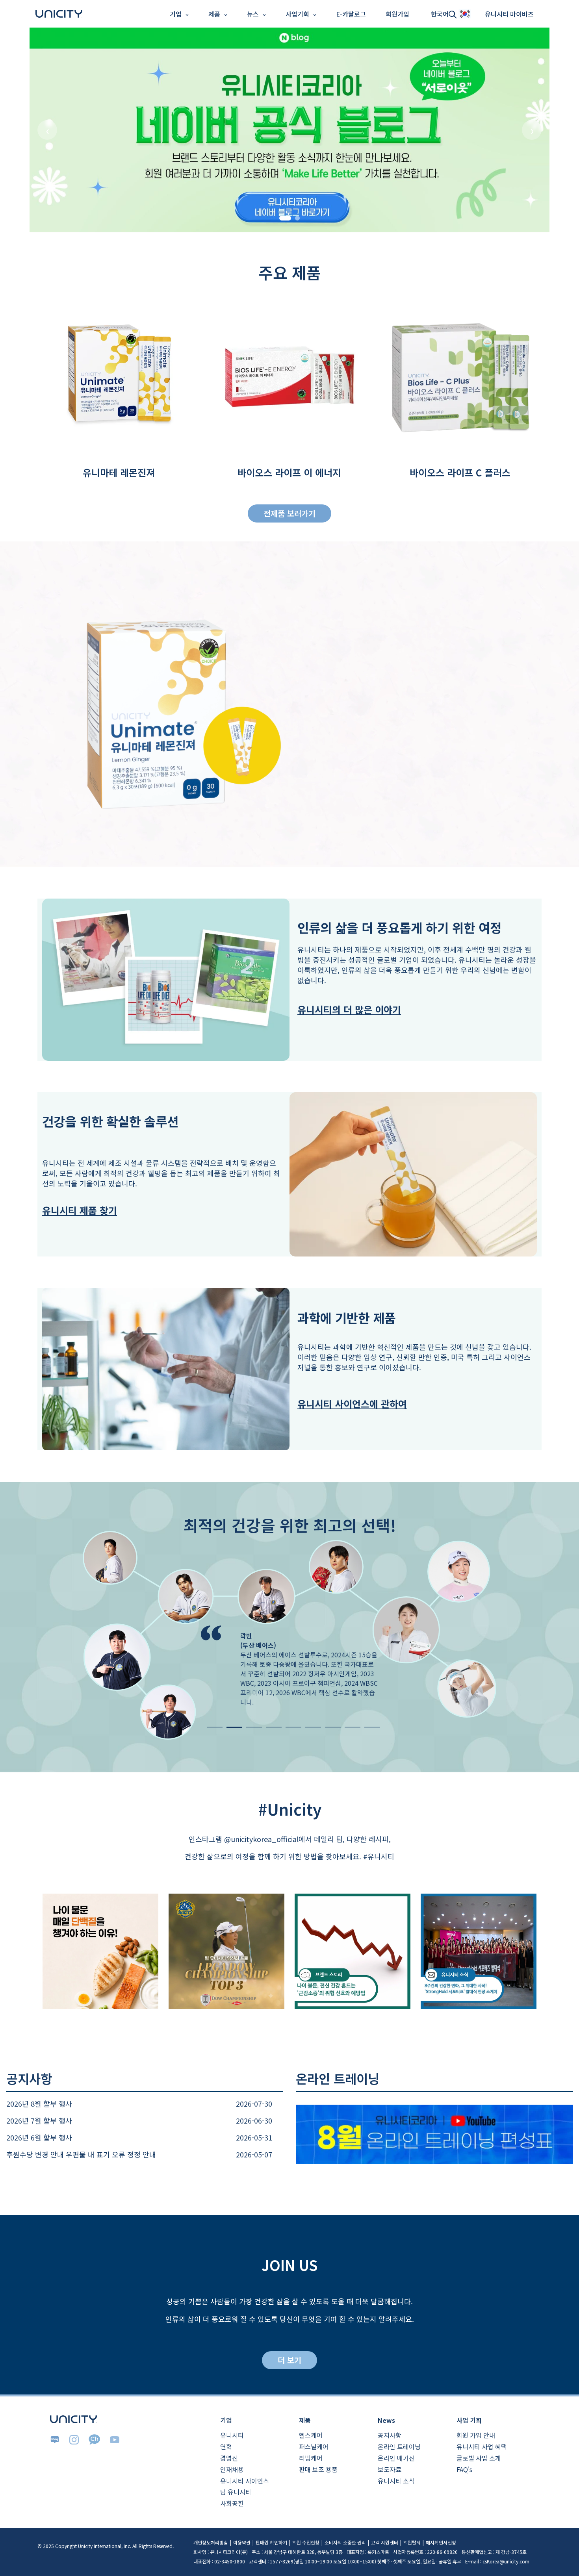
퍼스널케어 (314, 2446)
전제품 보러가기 (289, 513)
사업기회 (297, 14)
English (15, 34)
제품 (214, 14)
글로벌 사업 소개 (479, 2458)
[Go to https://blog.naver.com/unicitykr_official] (289, 130)
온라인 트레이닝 (399, 2446)
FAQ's (464, 2469)
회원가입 (397, 14)
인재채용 (232, 2469)
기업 (176, 14)
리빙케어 (311, 2458)
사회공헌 (232, 2503)
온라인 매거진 (396, 2458)
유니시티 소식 (396, 2481)
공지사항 (390, 2435)
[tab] (285, 218)
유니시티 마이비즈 (509, 14)
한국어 (440, 14)
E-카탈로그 (351, 14)
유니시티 (232, 2435)
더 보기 (289, 2360)
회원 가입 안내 (476, 2435)
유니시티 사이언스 (245, 2481)
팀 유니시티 (236, 2492)
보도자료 (390, 2469)
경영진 (229, 2458)
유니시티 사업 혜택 (482, 2446)
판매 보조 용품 (318, 2469)
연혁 (226, 2446)
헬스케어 (311, 2435)
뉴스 (253, 14)
